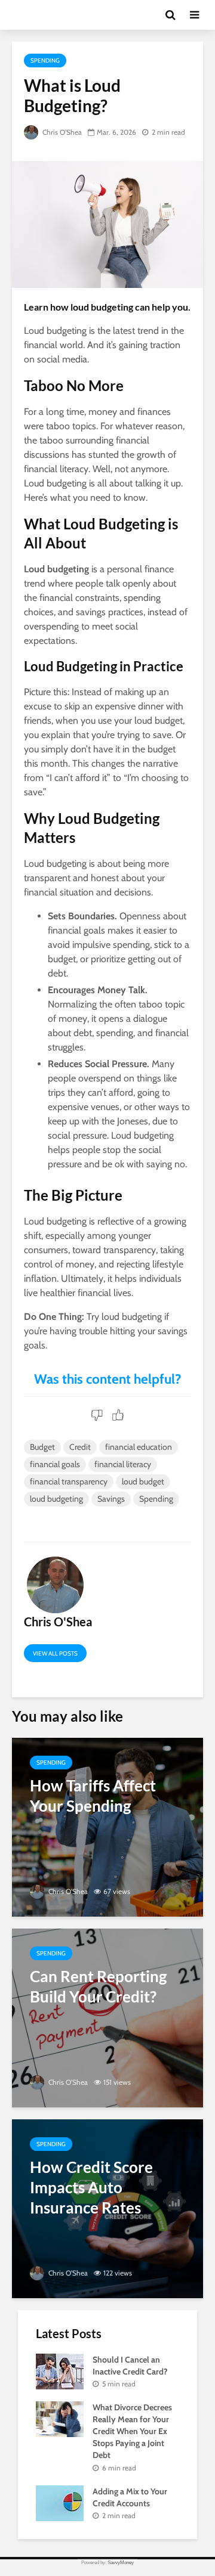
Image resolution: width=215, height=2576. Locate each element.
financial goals (55, 1464)
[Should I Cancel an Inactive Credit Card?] (60, 2370)
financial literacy (123, 1464)
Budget (42, 1447)
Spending (45, 61)
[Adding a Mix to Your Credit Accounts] (60, 2502)
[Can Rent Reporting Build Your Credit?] (107, 2017)
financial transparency (69, 1481)
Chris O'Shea (61, 132)
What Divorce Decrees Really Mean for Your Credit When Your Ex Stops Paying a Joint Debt (132, 2431)
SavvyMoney (121, 2563)
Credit (80, 1447)
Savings (111, 1499)
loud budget (143, 1481)
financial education (139, 1447)
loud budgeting (56, 1499)
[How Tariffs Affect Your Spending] (107, 1826)
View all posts (55, 1653)
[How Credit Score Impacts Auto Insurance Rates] (107, 2208)
